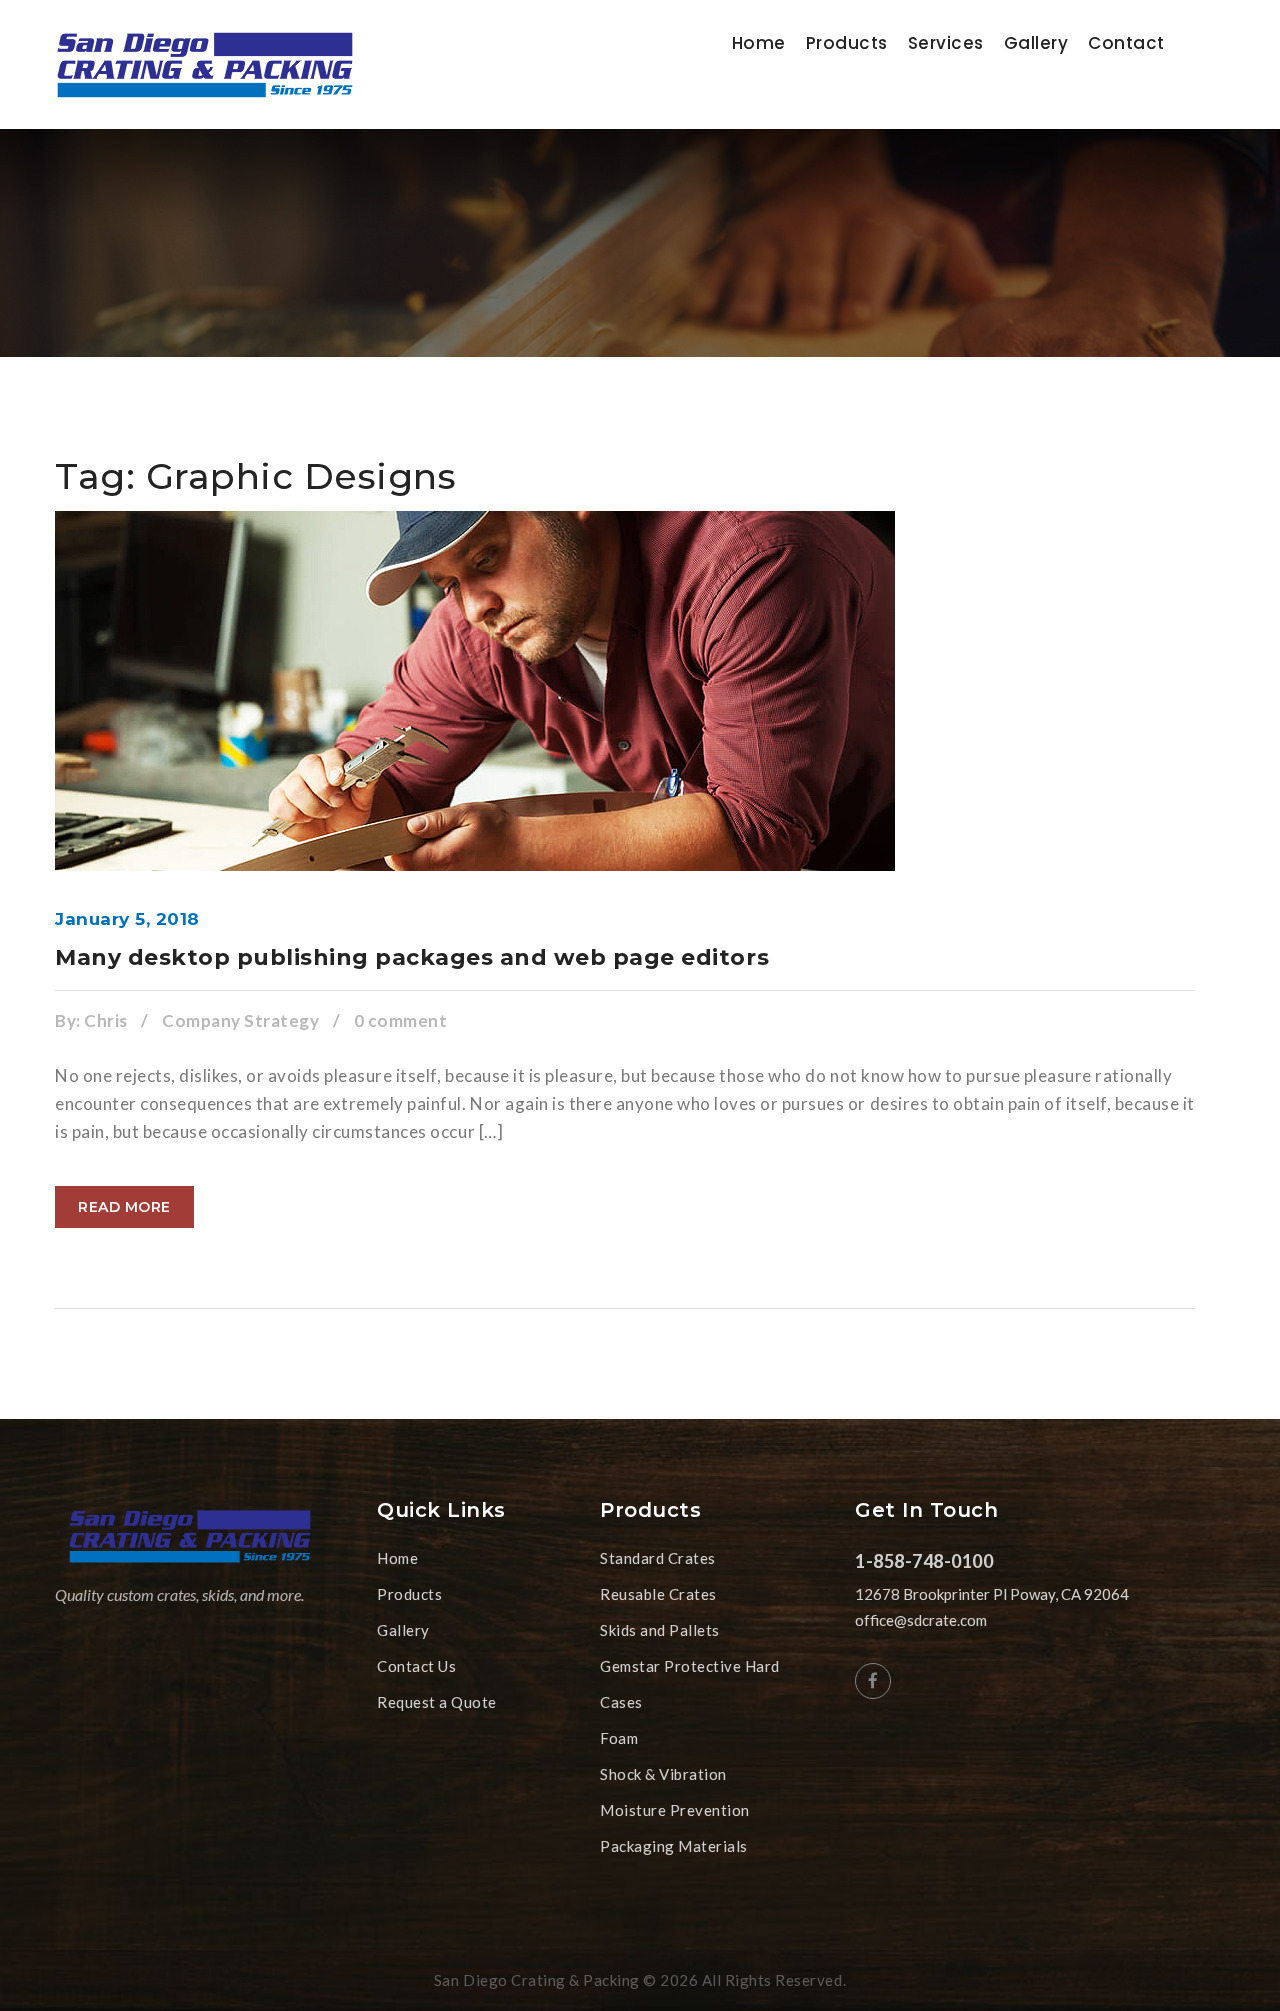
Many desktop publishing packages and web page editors (412, 957)
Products (847, 43)
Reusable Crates (658, 1594)
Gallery (1036, 43)
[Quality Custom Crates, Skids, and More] (205, 64)
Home (759, 43)
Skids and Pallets (660, 1630)
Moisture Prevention (675, 1810)
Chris (106, 1020)
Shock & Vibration (663, 1774)
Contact (1126, 43)
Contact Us (416, 1666)
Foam (619, 1738)
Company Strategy (240, 1020)
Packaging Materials (674, 1846)
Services (946, 43)
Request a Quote (437, 1702)
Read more (124, 1207)
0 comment (401, 1020)
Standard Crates (658, 1558)
